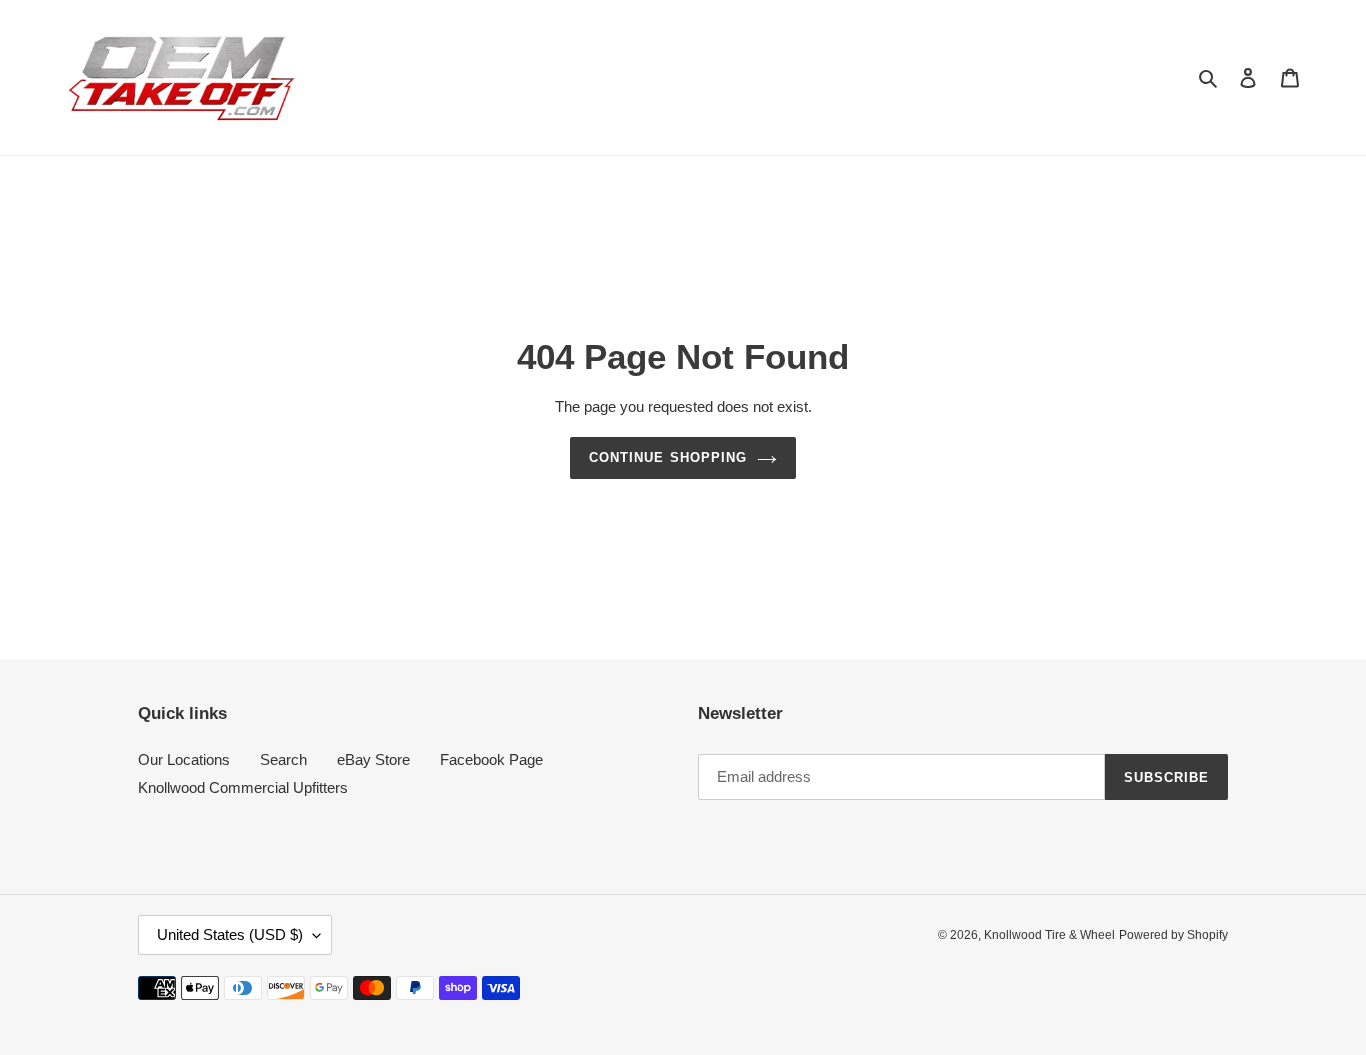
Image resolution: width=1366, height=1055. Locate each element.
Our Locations (184, 759)
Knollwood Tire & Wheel (1049, 935)
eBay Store (373, 759)
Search (283, 759)
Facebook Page (491, 759)
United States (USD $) (230, 934)
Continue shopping (668, 457)
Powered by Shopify (1173, 935)
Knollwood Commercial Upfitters (243, 787)
